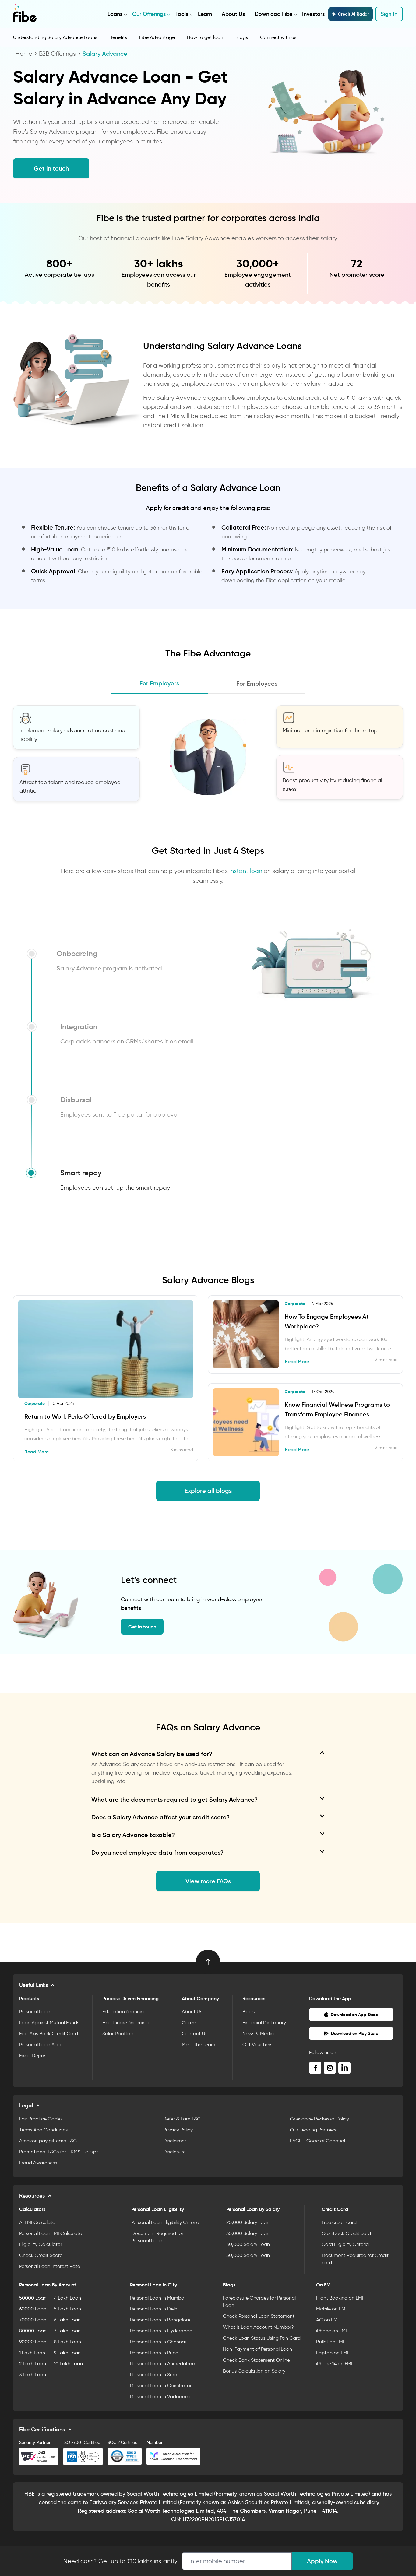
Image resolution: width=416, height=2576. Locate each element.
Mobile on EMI (331, 2309)
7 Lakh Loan (67, 2331)
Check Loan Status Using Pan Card (262, 2338)
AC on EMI (327, 2320)
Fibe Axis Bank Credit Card (49, 2034)
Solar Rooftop (118, 2034)
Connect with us (278, 37)
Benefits (118, 37)
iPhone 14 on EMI (334, 2364)
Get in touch (51, 168)
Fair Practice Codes (41, 2119)
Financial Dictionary (264, 2023)
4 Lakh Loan (67, 2298)
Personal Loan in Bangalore (160, 2320)
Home (24, 54)
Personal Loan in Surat (155, 2375)
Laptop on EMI (332, 2353)
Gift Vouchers (257, 2045)
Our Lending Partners (313, 2130)
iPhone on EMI (331, 2331)
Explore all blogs (208, 1491)
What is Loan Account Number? (258, 2327)
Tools (182, 14)
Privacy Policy (178, 2130)
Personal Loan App (40, 2045)
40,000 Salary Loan (248, 2244)
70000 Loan (33, 2320)
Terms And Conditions (43, 2130)
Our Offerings (149, 14)
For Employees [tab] (257, 684)
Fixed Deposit (34, 2055)
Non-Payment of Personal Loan (257, 2349)
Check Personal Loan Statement (259, 2316)
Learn (205, 14)
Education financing (124, 2012)
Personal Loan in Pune (154, 2353)
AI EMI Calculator (38, 2222)
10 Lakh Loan (68, 2364)
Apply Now (322, 2561)
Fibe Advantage (157, 37)
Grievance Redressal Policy (319, 2119)
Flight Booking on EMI (340, 2298)
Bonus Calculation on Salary (254, 2371)
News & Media (258, 2034)
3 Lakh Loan (33, 2375)
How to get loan (205, 37)
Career (189, 2023)
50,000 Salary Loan (248, 2255)
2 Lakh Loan (33, 2364)
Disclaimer (175, 2141)
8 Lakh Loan (67, 2342)
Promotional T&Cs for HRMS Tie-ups (59, 2152)
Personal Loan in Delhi (154, 2309)
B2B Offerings (57, 54)
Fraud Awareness (38, 2163)
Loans (115, 14)
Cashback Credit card (346, 2233)
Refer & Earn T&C (182, 2119)
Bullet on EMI (330, 2342)
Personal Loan (35, 2012)
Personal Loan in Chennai (158, 2342)
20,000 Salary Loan (248, 2222)
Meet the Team (199, 2045)
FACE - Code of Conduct (318, 2141)
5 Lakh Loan (67, 2309)
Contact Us (195, 2034)
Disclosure (175, 2152)
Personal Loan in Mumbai (158, 2298)
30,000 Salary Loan (248, 2233)
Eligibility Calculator (41, 2244)
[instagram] (330, 2068)
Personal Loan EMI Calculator (51, 2233)
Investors (313, 14)
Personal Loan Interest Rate (50, 2266)
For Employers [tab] (159, 683)
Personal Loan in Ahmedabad (163, 2364)
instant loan (246, 871)
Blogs (242, 37)
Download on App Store (354, 2015)
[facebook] (315, 2068)
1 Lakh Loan (32, 2353)
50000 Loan (33, 2298)
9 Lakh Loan (67, 2353)
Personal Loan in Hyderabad (161, 2331)
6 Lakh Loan (67, 2320)
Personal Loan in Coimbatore (162, 2386)
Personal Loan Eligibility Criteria (165, 2222)
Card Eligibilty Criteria (345, 2244)
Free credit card (339, 2222)
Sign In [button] (389, 14)
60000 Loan (33, 2309)
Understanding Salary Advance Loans (55, 37)
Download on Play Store (355, 2033)
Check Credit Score (41, 2255)
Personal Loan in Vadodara (160, 2397)
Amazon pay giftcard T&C (48, 2141)
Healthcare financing (125, 2023)
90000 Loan (33, 2342)
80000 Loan (33, 2331)
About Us (233, 14)
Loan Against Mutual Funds (49, 2023)
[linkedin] (344, 2068)
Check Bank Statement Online (256, 2360)
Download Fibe (273, 14)
